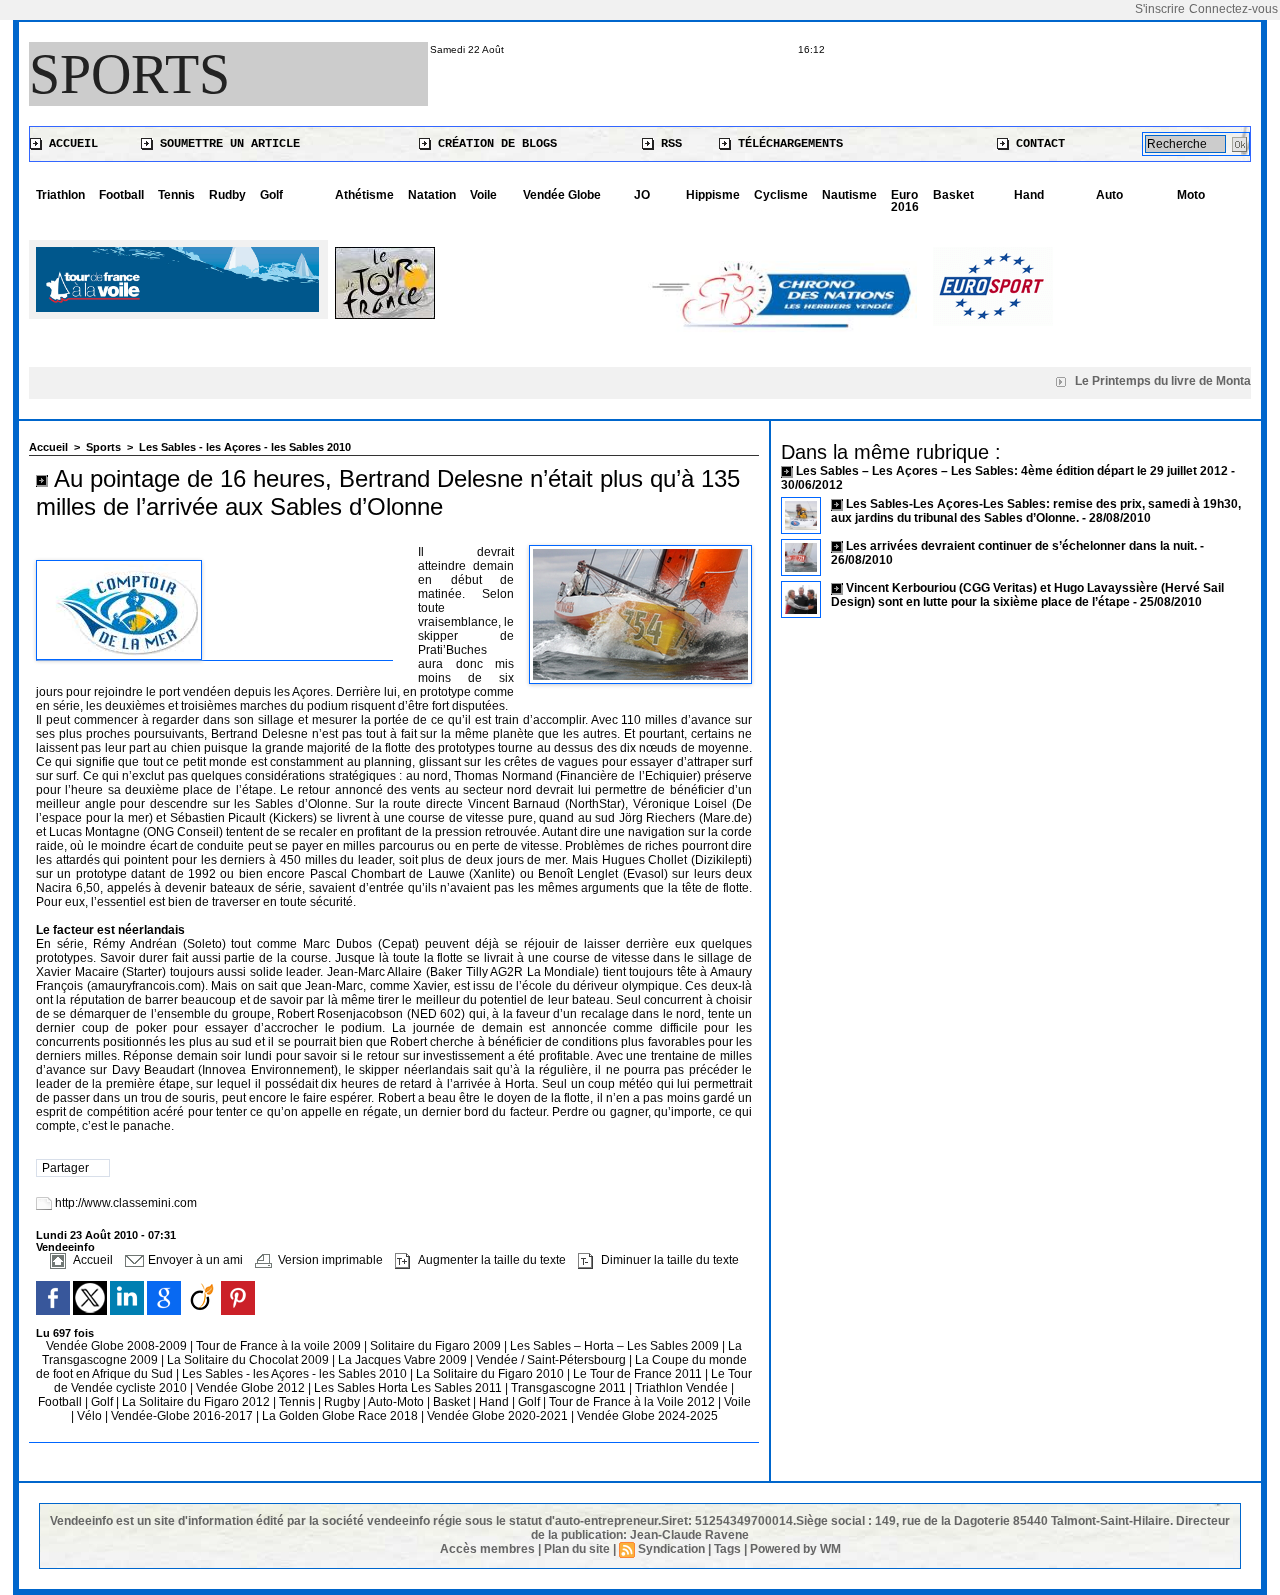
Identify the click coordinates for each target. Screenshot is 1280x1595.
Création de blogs (494, 144)
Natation (432, 195)
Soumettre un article (226, 144)
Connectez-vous (1233, 9)
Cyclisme (781, 195)
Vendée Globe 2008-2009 (118, 1346)
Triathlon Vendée (683, 1388)
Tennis (176, 195)
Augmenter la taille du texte (490, 1260)
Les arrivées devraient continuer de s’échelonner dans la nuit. (1021, 546)
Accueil (70, 144)
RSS (668, 144)
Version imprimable (329, 1260)
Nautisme (849, 195)
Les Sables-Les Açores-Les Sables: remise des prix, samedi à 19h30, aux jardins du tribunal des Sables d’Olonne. (1036, 511)
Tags (727, 1549)
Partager (65, 1168)
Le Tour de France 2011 (637, 1374)
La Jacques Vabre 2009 (404, 1360)
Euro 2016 (905, 201)
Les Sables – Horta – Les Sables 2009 (616, 1346)
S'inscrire (1160, 9)
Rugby (343, 1402)
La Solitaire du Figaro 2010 (491, 1374)
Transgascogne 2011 (570, 1388)
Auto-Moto (397, 1402)
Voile (483, 195)
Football (121, 195)
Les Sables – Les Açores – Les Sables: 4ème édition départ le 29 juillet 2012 (1012, 471)
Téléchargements (787, 144)
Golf (271, 195)
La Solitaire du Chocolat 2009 (249, 1360)
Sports (129, 74)
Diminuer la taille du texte (668, 1260)
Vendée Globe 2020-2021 (499, 1416)
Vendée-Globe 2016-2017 (182, 1416)
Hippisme (713, 195)
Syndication (671, 1549)
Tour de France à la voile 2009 (280, 1346)
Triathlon (60, 195)
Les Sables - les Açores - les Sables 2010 (245, 447)
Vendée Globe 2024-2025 (647, 1416)
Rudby (227, 195)
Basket (953, 195)
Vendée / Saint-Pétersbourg (552, 1360)
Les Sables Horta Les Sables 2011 (408, 1388)
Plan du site (577, 1549)
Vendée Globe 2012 (252, 1388)
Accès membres (487, 1549)
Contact (1037, 144)
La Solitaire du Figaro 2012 (197, 1402)
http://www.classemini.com (126, 1203)
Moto (1191, 195)
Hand (1029, 195)
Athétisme (364, 195)
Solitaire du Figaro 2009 (437, 1346)
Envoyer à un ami (194, 1260)
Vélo (89, 1416)
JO (642, 195)
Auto (1109, 195)
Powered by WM (795, 1549)
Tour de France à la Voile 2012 (633, 1402)
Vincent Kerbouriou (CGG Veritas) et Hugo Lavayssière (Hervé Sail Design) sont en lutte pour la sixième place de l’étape (1027, 595)
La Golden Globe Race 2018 (341, 1416)
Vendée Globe (562, 195)
